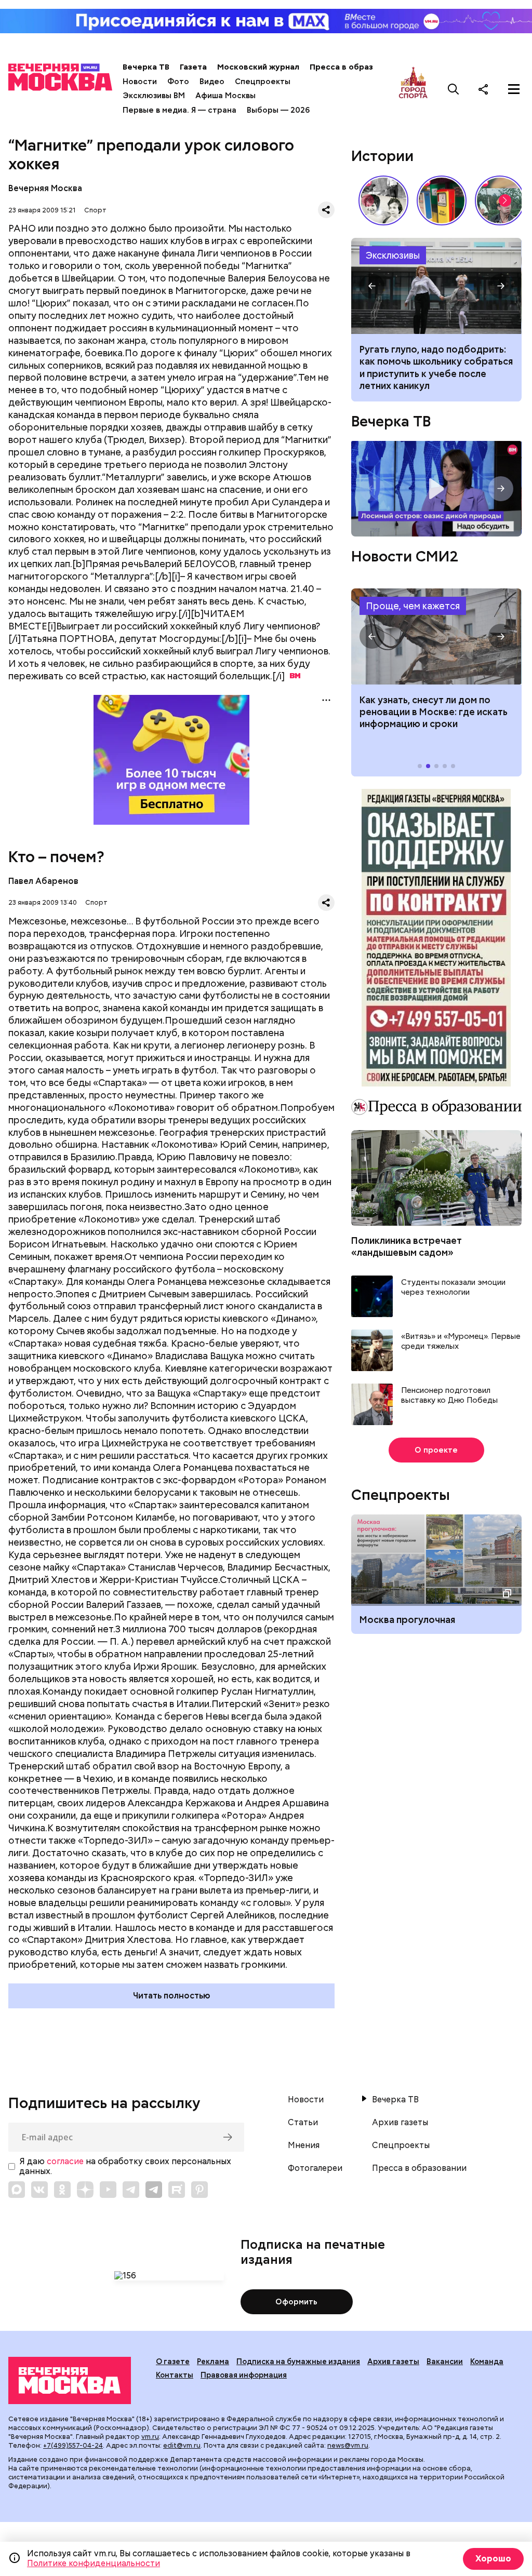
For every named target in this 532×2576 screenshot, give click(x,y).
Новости (140, 82)
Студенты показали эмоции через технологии (453, 1288)
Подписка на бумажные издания (298, 2362)
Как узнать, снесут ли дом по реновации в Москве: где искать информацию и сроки (436, 636)
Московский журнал (258, 67)
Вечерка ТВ (146, 67)
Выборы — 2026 (278, 110)
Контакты (175, 2375)
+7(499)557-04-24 (73, 2445)
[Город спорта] (413, 89)
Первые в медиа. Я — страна (179, 110)
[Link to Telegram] (131, 2190)
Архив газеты (400, 2123)
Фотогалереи (315, 2168)
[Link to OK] (62, 2190)
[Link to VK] (39, 2190)
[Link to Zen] (85, 2190)
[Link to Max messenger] (17, 2190)
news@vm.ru (348, 2445)
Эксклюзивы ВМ (154, 96)
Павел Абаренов (43, 881)
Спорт (95, 210)
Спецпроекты (263, 82)
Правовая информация (244, 2375)
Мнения (304, 2145)
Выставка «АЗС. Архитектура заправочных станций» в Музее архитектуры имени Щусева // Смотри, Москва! (442, 200)
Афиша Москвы (225, 96)
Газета (193, 67)
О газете (173, 2362)
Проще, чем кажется (413, 606)
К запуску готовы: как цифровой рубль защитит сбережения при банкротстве (436, 286)
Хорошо (493, 2559)
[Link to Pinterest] (199, 2190)
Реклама (213, 2362)
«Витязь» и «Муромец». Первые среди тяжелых (461, 1342)
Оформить (296, 2302)
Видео (212, 82)
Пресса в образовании (356, 67)
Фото (178, 82)
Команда (487, 2362)
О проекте (436, 1450)
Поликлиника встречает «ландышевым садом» (407, 1246)
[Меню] (514, 89)
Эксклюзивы (393, 255)
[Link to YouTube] (108, 2190)
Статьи (303, 2123)
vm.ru (150, 2437)
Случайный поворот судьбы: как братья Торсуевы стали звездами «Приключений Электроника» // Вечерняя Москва (383, 200)
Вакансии (445, 2362)
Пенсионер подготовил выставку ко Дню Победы (449, 1396)
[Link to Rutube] (177, 2190)
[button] (505, 200)
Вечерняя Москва (45, 188)
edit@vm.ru (182, 2445)
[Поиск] (454, 89)
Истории (382, 156)
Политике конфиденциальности (94, 2563)
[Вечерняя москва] (70, 2380)
